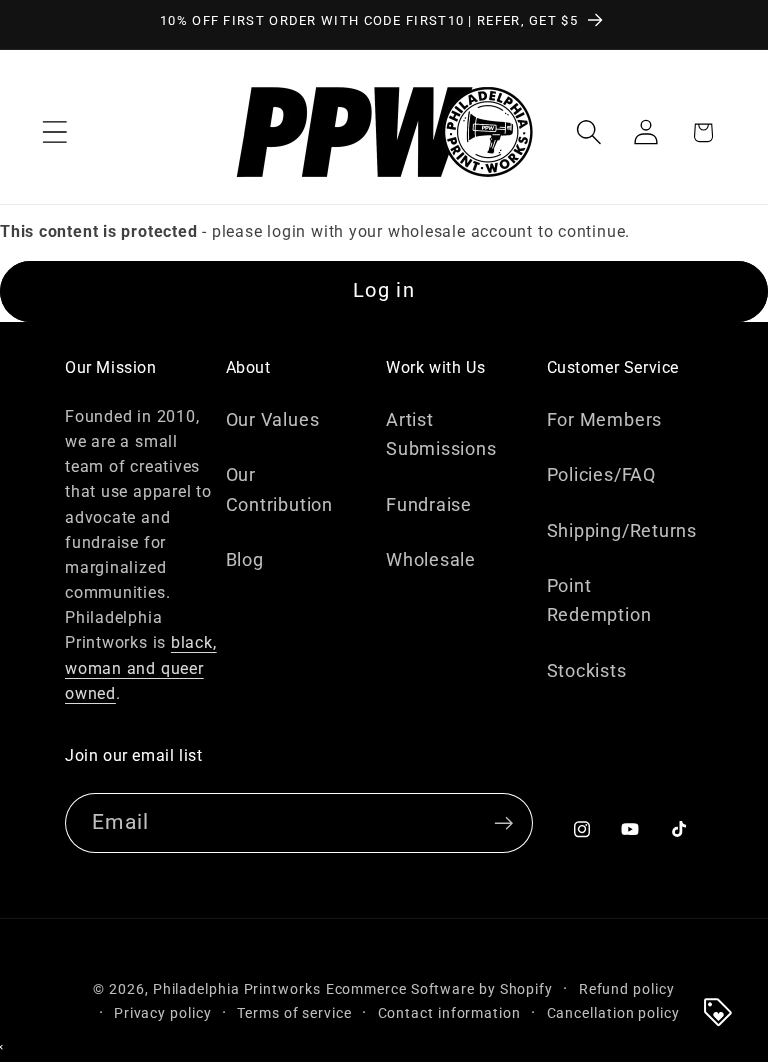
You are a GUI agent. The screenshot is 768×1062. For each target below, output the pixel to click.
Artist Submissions (441, 434)
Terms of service (294, 1013)
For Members (605, 419)
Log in (384, 290)
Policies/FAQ (601, 474)
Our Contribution (279, 489)
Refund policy (627, 989)
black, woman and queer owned (141, 668)
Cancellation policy (613, 1013)
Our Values (273, 419)
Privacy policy (163, 1013)
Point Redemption (599, 600)
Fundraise (429, 504)
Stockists (587, 670)
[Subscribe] (503, 823)
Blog (245, 559)
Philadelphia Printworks (237, 989)
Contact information (449, 1013)
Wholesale (431, 559)
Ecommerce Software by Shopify (439, 989)
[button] (54, 132)
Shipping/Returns (622, 530)
